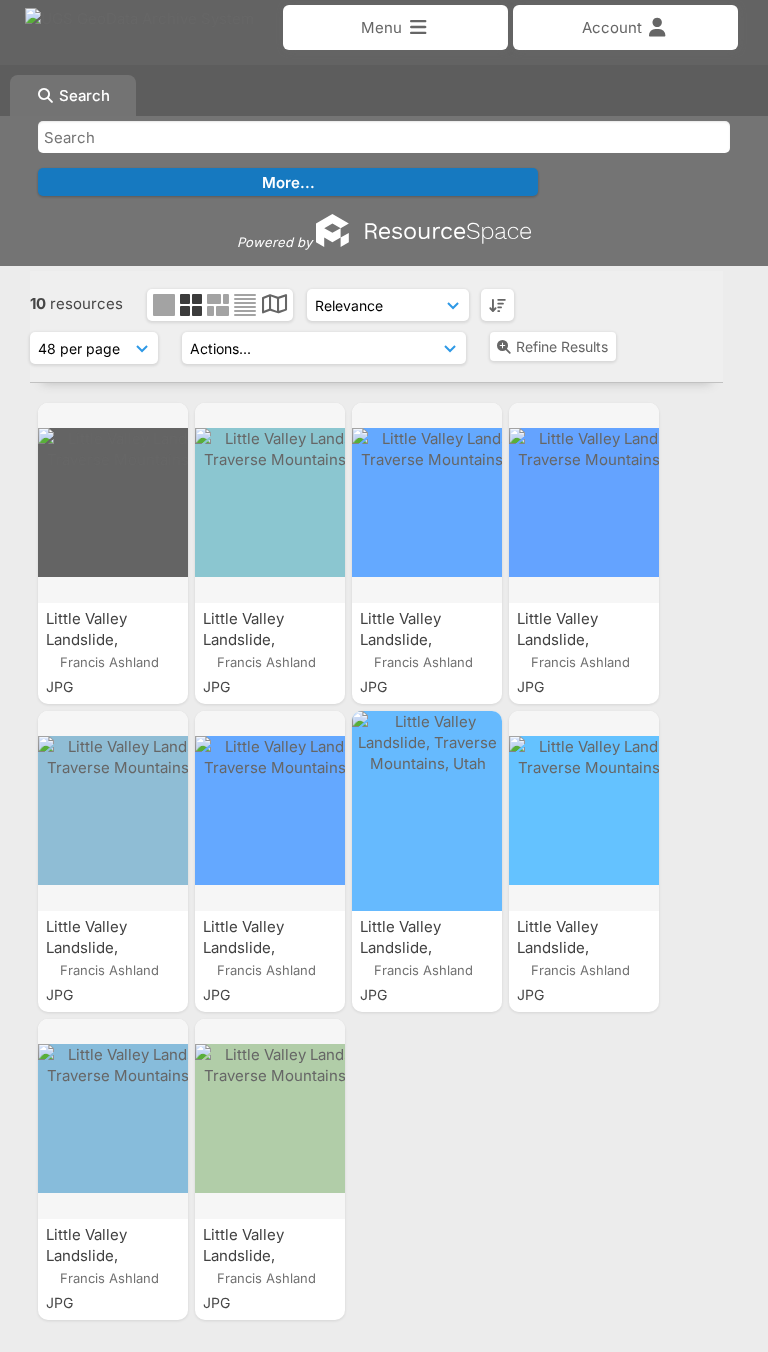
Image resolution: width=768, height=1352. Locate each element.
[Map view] (274, 306)
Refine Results (562, 346)
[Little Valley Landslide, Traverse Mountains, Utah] (113, 503)
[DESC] (497, 305)
